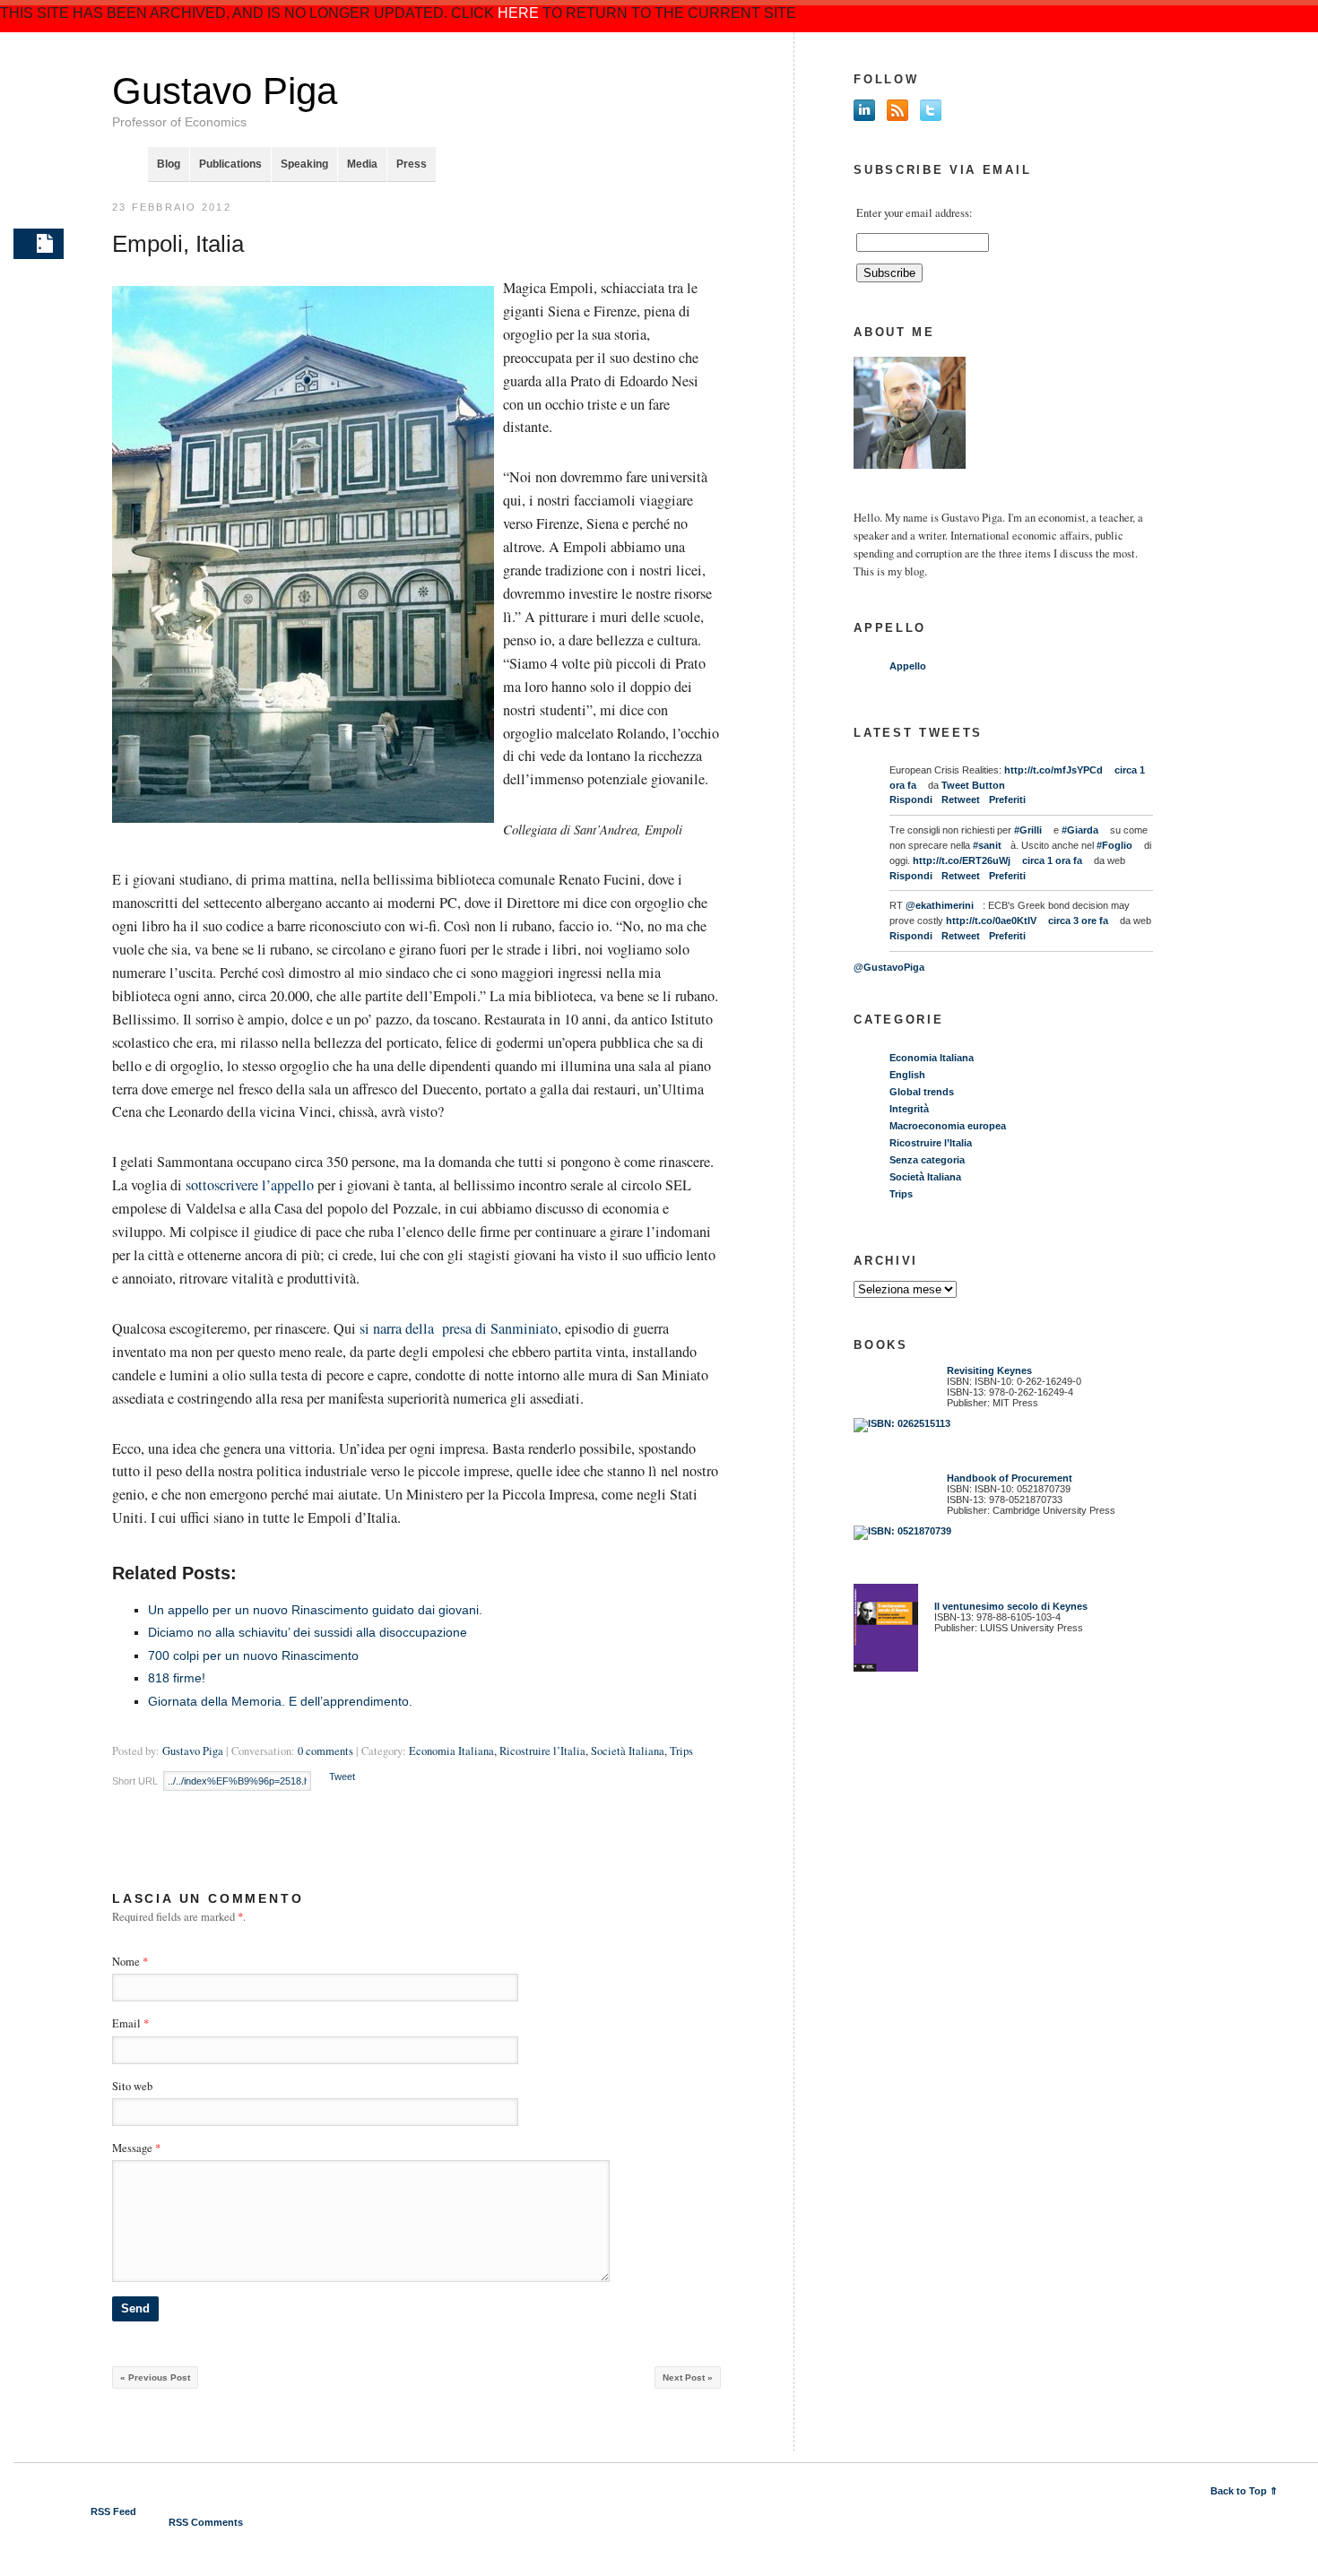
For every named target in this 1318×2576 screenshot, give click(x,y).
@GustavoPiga (889, 967)
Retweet (961, 800)
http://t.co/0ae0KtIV (991, 921)
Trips (681, 1751)
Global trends (922, 1092)
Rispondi (911, 800)
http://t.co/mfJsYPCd (1054, 770)
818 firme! (177, 1678)
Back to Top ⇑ (1244, 2491)
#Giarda (1080, 830)
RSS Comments (206, 2522)
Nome (126, 1962)
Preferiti (1007, 800)
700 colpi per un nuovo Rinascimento (253, 1655)
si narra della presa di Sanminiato (459, 1328)
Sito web (132, 2086)
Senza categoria (927, 1160)
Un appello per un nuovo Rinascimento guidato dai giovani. (315, 1610)
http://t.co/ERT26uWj (962, 860)
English (907, 1075)
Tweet (342, 1776)
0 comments (325, 1751)
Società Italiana (628, 1751)
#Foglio (1114, 845)
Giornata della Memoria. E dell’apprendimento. (280, 1701)
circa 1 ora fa (1052, 860)
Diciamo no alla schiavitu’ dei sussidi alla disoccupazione (308, 1632)
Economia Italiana (451, 1751)
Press (412, 164)
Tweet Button (973, 785)
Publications (230, 164)
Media (362, 164)
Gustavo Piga (225, 91)
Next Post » (688, 2377)
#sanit (987, 845)
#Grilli (1028, 830)
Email (126, 2023)
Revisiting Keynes (989, 1370)
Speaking (304, 164)
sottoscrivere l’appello (251, 1185)
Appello (908, 666)
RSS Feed (113, 2511)
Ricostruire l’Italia (542, 1751)
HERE (518, 13)
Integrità (909, 1109)
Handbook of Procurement (1010, 1478)
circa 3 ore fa (1078, 921)
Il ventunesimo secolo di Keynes (1007, 1606)
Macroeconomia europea (948, 1126)
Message (136, 2148)
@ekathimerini (940, 905)
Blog (169, 164)
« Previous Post (155, 2377)
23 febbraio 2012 (172, 207)
